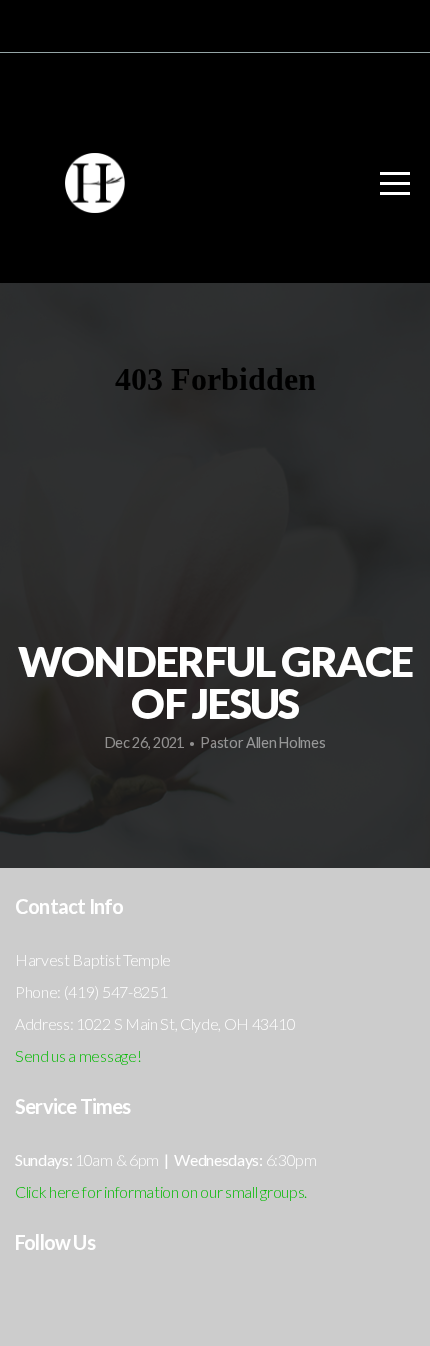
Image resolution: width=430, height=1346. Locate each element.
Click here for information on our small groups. (161, 1191)
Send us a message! (78, 1055)
